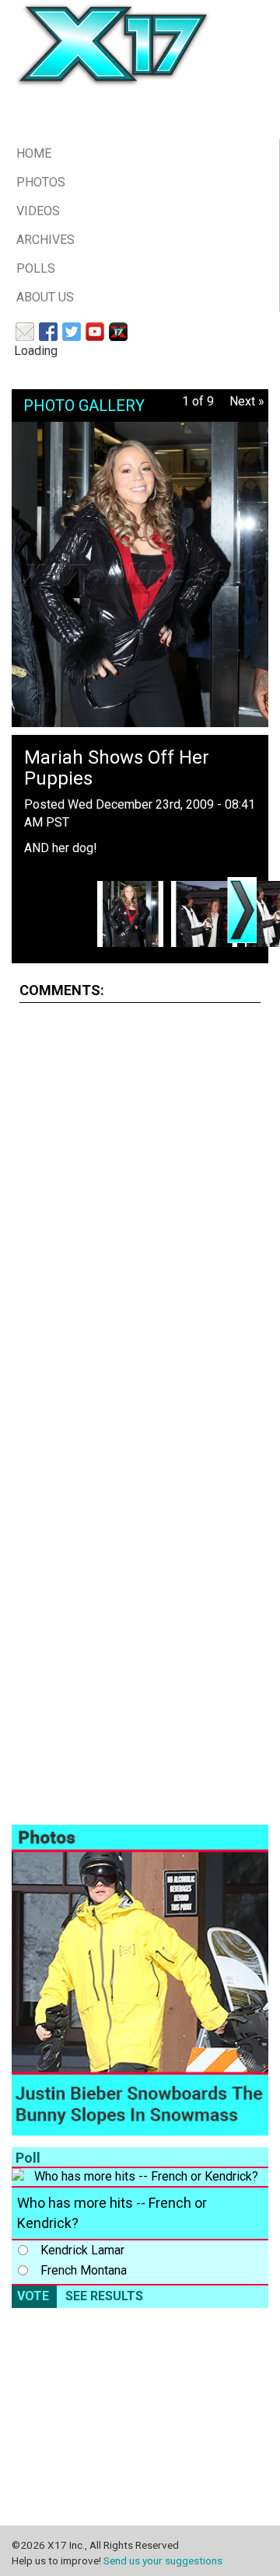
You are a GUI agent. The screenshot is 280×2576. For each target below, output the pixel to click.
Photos (41, 182)
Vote (33, 2296)
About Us (45, 297)
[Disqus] (140, 1210)
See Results (104, 2296)
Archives (45, 240)
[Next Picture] (242, 910)
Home (34, 153)
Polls (36, 268)
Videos (38, 211)
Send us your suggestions (163, 2560)
